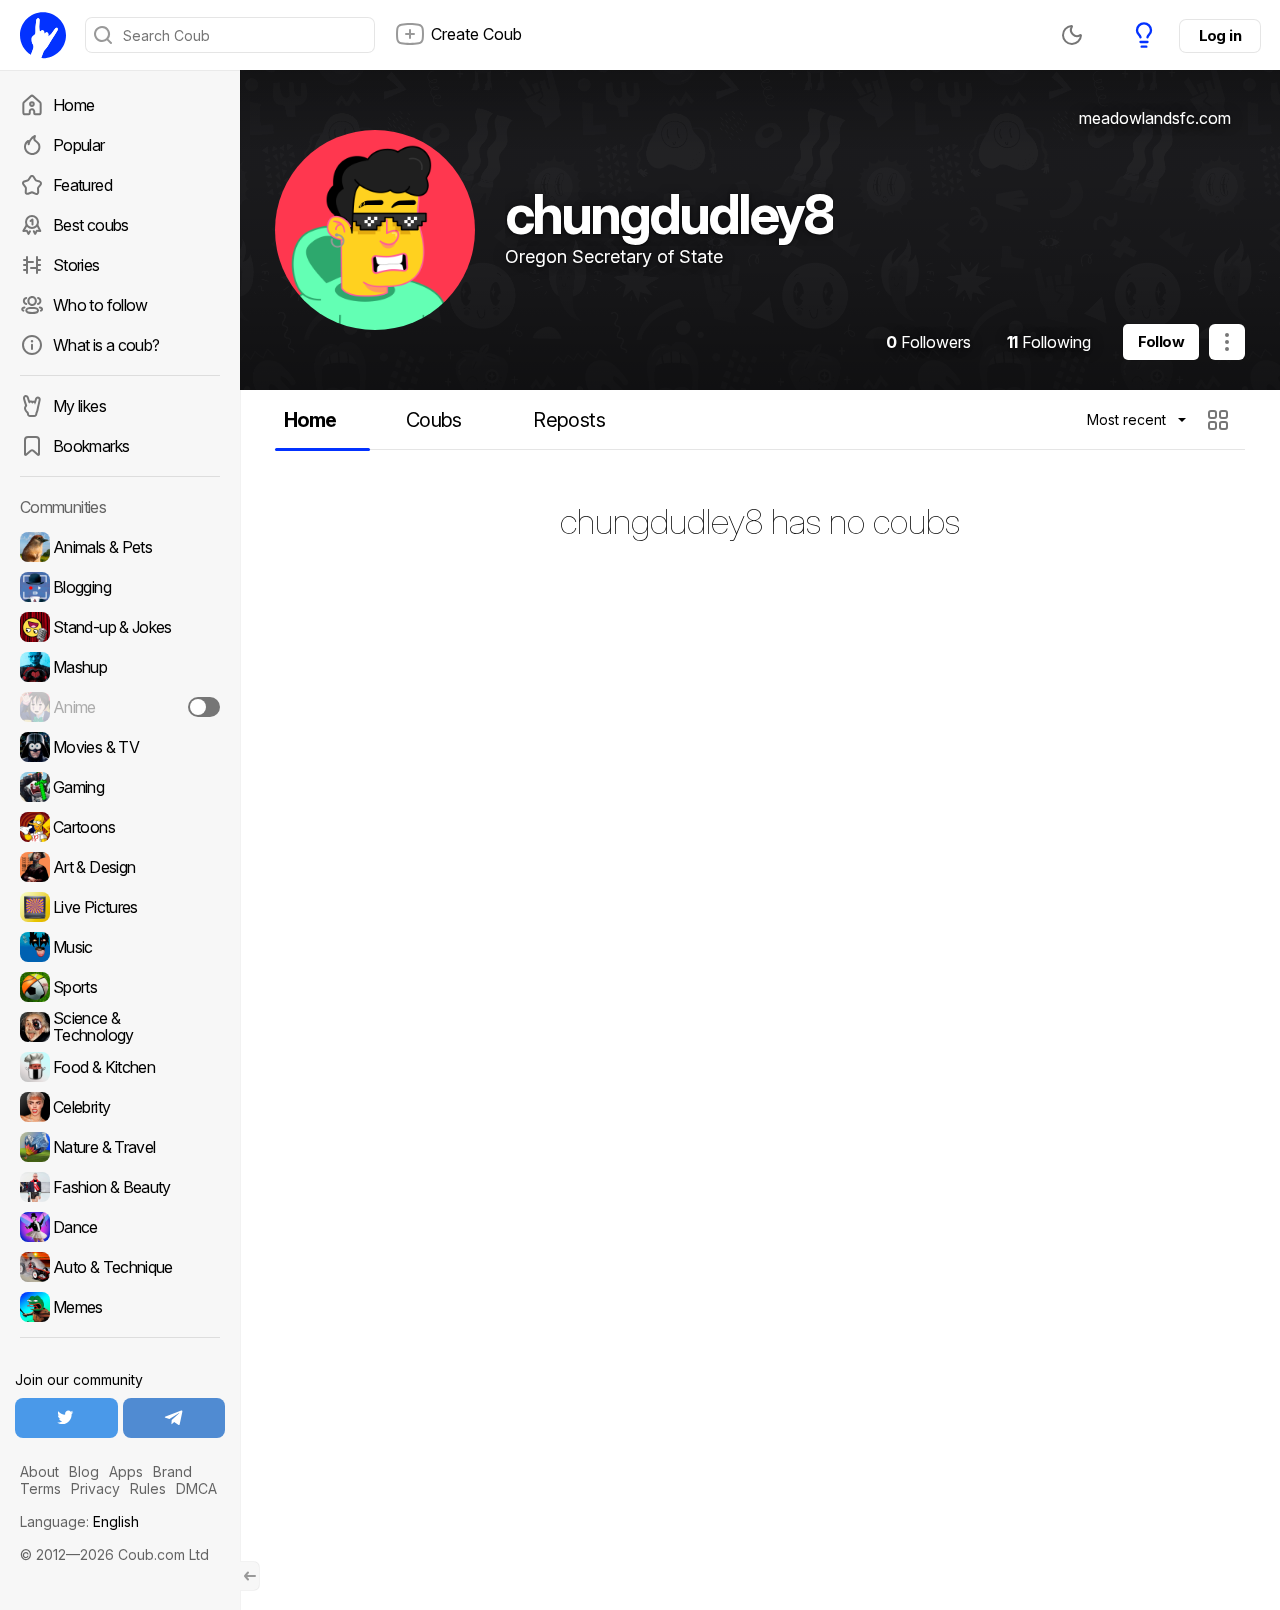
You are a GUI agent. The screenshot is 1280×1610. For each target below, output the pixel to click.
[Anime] (120, 707)
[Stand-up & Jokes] (120, 627)
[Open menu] (1227, 342)
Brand (172, 1471)
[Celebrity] (120, 1107)
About (39, 1471)
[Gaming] (120, 787)
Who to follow (100, 305)
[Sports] (120, 987)
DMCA (196, 1488)
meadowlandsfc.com (1155, 118)
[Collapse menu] (250, 1576)
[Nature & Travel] (120, 1147)
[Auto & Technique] (120, 1267)
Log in (1220, 35)
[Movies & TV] (120, 747)
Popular (79, 145)
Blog (84, 1471)
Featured (82, 185)
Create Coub (476, 34)
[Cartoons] (120, 827)
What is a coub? (106, 345)
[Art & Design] (120, 867)
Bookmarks (91, 446)
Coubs (434, 420)
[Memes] (120, 1307)
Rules (148, 1488)
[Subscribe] (204, 707)
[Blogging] (120, 587)
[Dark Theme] (1072, 35)
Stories (76, 265)
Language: (79, 1521)
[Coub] (43, 35)
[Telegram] (174, 1418)
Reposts (569, 420)
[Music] (120, 947)
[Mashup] (120, 667)
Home (73, 105)
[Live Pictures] (120, 907)
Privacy (95, 1488)
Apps (126, 1471)
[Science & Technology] (120, 1027)
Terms (40, 1488)
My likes (79, 406)
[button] (1220, 420)
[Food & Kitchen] (120, 1067)
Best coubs (91, 225)
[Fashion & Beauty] (120, 1187)
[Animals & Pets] (120, 547)
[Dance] (120, 1227)
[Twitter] (66, 1418)
